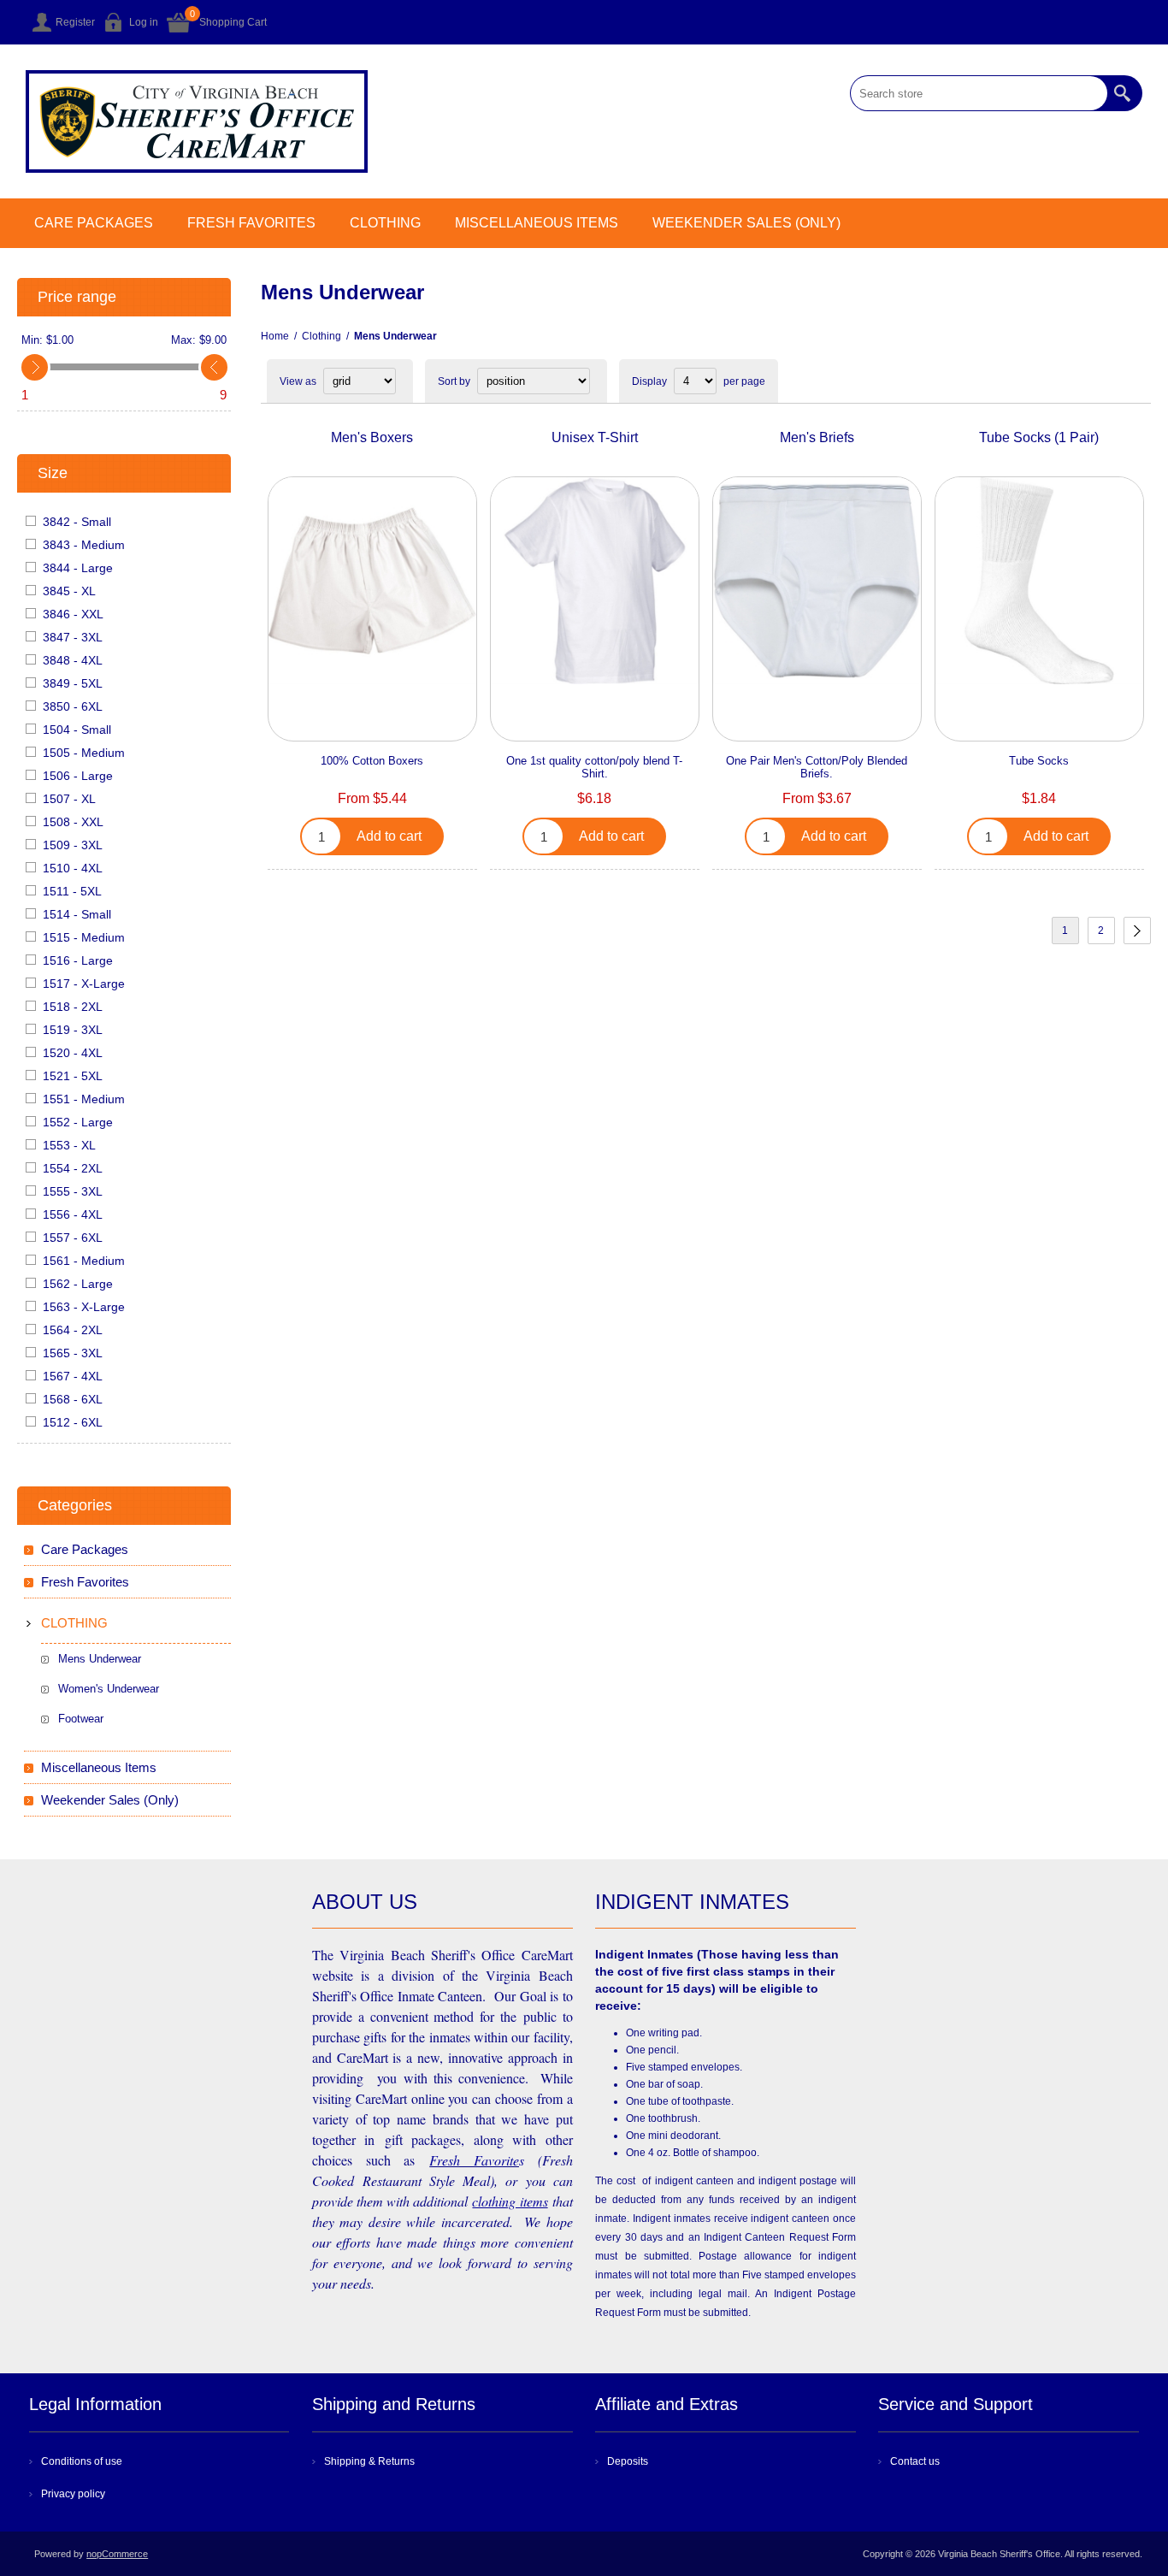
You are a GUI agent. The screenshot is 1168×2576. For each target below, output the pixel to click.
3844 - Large (78, 568)
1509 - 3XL (73, 845)
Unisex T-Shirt (595, 437)
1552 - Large (78, 1122)
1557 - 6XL (73, 1238)
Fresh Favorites (251, 223)
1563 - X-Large (84, 1307)
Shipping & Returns (369, 2461)
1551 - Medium (84, 1099)
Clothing (385, 223)
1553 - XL (69, 1145)
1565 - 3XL (73, 1353)
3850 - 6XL (73, 706)
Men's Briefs (817, 437)
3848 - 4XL (73, 660)
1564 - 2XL (73, 1330)
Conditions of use (82, 2461)
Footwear (81, 1719)
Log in (144, 22)
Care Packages (94, 223)
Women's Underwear (109, 1689)
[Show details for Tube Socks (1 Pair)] (1039, 581)
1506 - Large (78, 776)
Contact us (915, 2461)
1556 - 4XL (73, 1214)
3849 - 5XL (73, 683)
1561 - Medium (84, 1261)
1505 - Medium (84, 753)
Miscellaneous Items (537, 223)
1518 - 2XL (73, 1007)
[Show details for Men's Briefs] (817, 581)
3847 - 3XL (73, 637)
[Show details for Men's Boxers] (372, 581)
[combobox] (979, 93)
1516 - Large (78, 960)
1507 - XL (69, 799)
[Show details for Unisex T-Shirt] (594, 581)
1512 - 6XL (73, 1422)
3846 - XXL (73, 614)
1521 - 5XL (73, 1076)
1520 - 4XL (73, 1053)
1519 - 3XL (73, 1030)
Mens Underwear (100, 1659)
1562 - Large (78, 1284)
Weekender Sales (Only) (746, 223)
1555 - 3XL (73, 1191)
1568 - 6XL (73, 1399)
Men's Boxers (372, 437)
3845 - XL (69, 591)
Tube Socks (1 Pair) (1039, 437)
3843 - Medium (84, 545)
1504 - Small (77, 730)
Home (275, 336)
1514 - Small (77, 914)
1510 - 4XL (73, 868)
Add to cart (389, 836)
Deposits (628, 2461)
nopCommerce (117, 2554)
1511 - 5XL (72, 891)
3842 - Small (77, 522)
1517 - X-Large (84, 984)
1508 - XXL (73, 822)
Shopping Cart (233, 22)
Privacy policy (73, 2494)
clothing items (510, 2201)
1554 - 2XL (73, 1168)
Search (1124, 93)
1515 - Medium (84, 937)
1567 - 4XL (73, 1376)
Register (75, 22)
